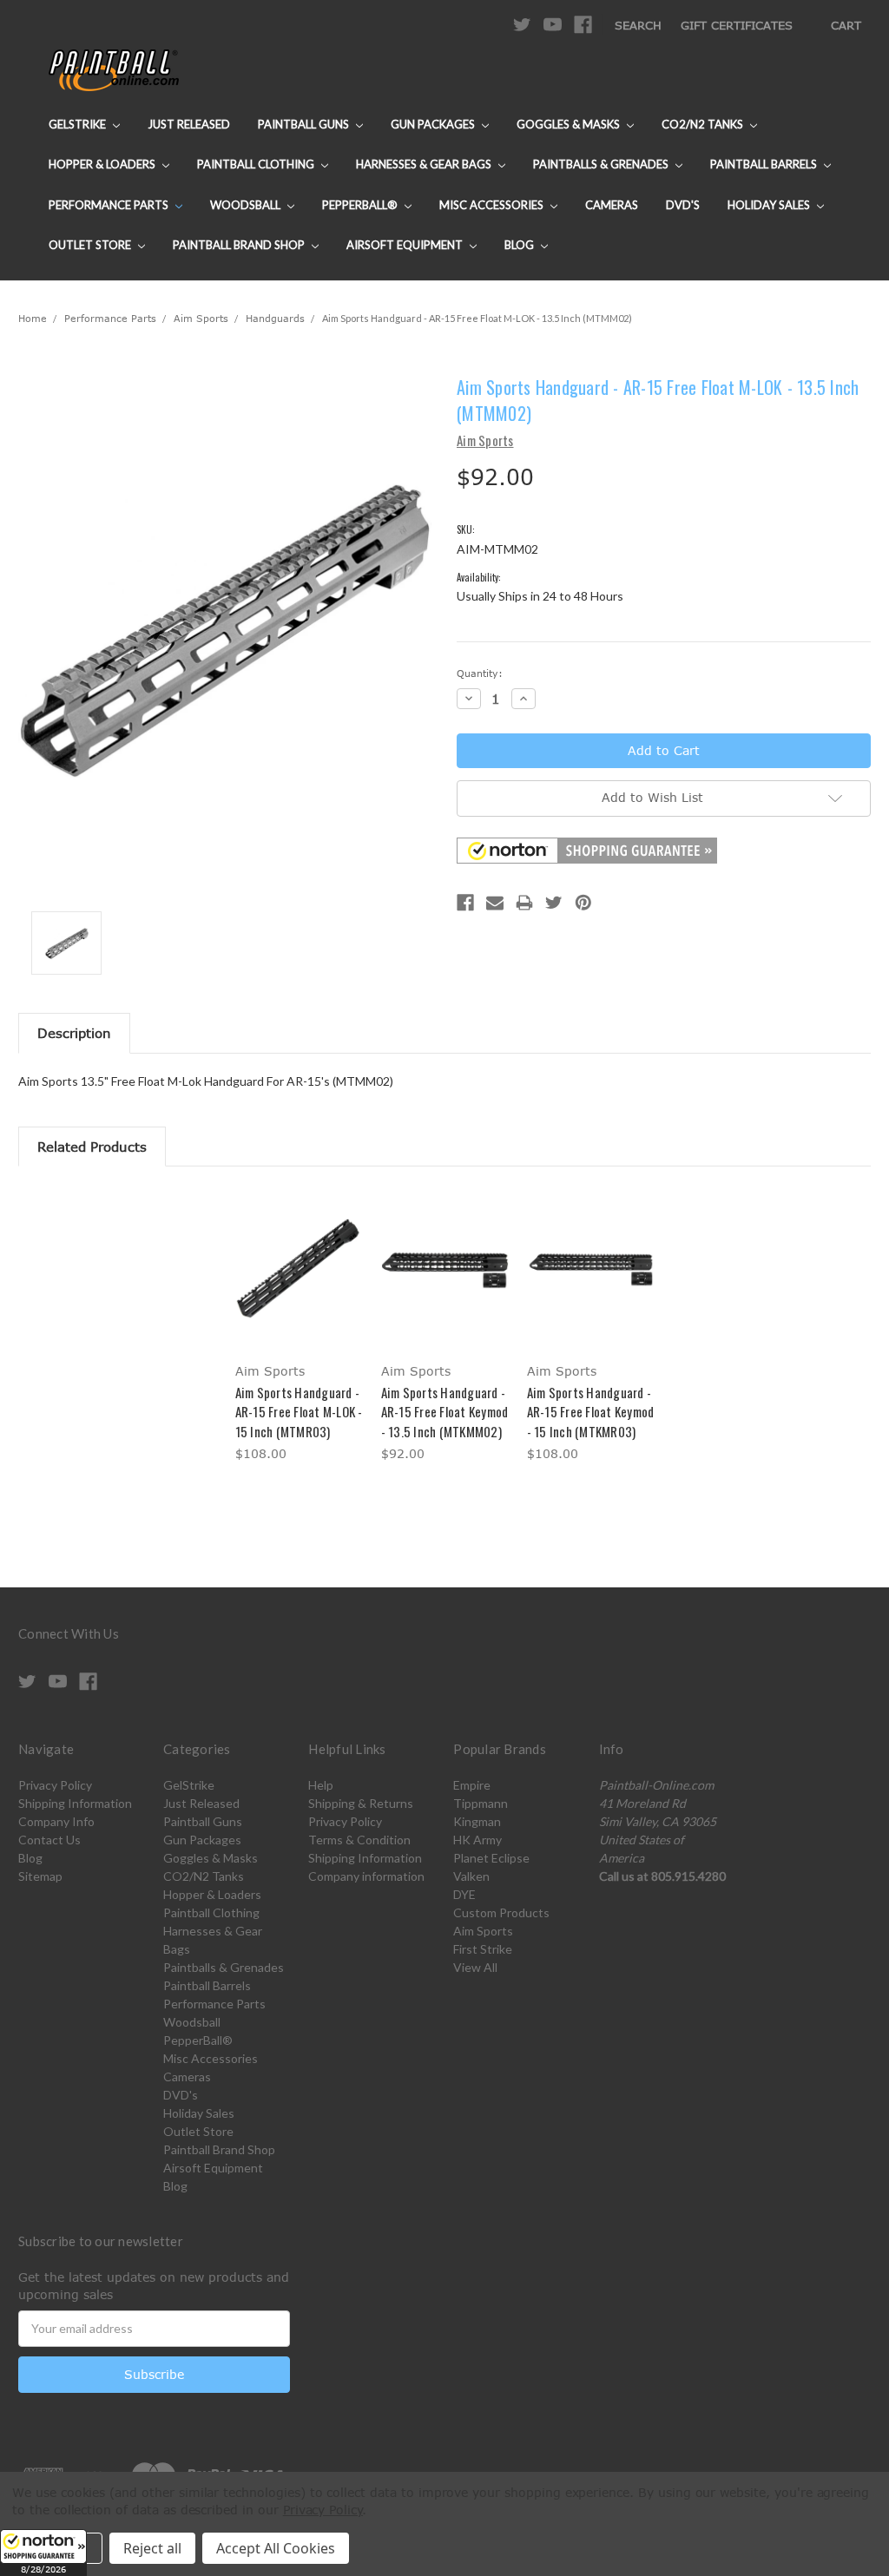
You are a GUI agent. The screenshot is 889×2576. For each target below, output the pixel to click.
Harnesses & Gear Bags (425, 164)
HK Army (477, 1840)
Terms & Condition (359, 1840)
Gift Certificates (737, 25)
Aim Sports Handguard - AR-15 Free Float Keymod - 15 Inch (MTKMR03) (591, 1412)
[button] (43, 2553)
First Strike (483, 1949)
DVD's (683, 205)
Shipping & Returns (361, 1803)
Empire (472, 1785)
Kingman (477, 1821)
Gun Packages (434, 124)
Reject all (152, 2548)
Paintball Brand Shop (240, 245)
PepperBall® (361, 205)
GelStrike (79, 124)
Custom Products (501, 1912)
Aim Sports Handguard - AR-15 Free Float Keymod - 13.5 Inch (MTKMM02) (445, 1412)
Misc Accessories (493, 205)
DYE (464, 1894)
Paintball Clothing (257, 164)
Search (638, 25)
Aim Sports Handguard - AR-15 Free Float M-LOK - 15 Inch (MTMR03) (299, 1412)
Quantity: (480, 673)
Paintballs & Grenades (602, 164)
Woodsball (247, 205)
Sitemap (40, 1876)
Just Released (189, 124)
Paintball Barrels (765, 164)
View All (475, 1967)
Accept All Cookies (276, 2548)
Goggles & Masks (570, 124)
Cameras (612, 205)
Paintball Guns (305, 124)
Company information (366, 1876)
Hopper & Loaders (103, 164)
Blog (520, 245)
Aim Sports (483, 1931)
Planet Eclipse (491, 1858)
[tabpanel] (299, 1327)
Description (74, 1033)
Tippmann (481, 1803)
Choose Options (299, 1283)
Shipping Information (75, 1803)
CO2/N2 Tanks (704, 124)
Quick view (299, 1253)
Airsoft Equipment (406, 245)
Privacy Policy (55, 1785)
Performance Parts (110, 205)
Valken (471, 1876)
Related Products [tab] (92, 1147)
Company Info (56, 1821)
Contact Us (49, 1840)
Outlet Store (91, 245)
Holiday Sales (770, 205)
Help (321, 1785)
